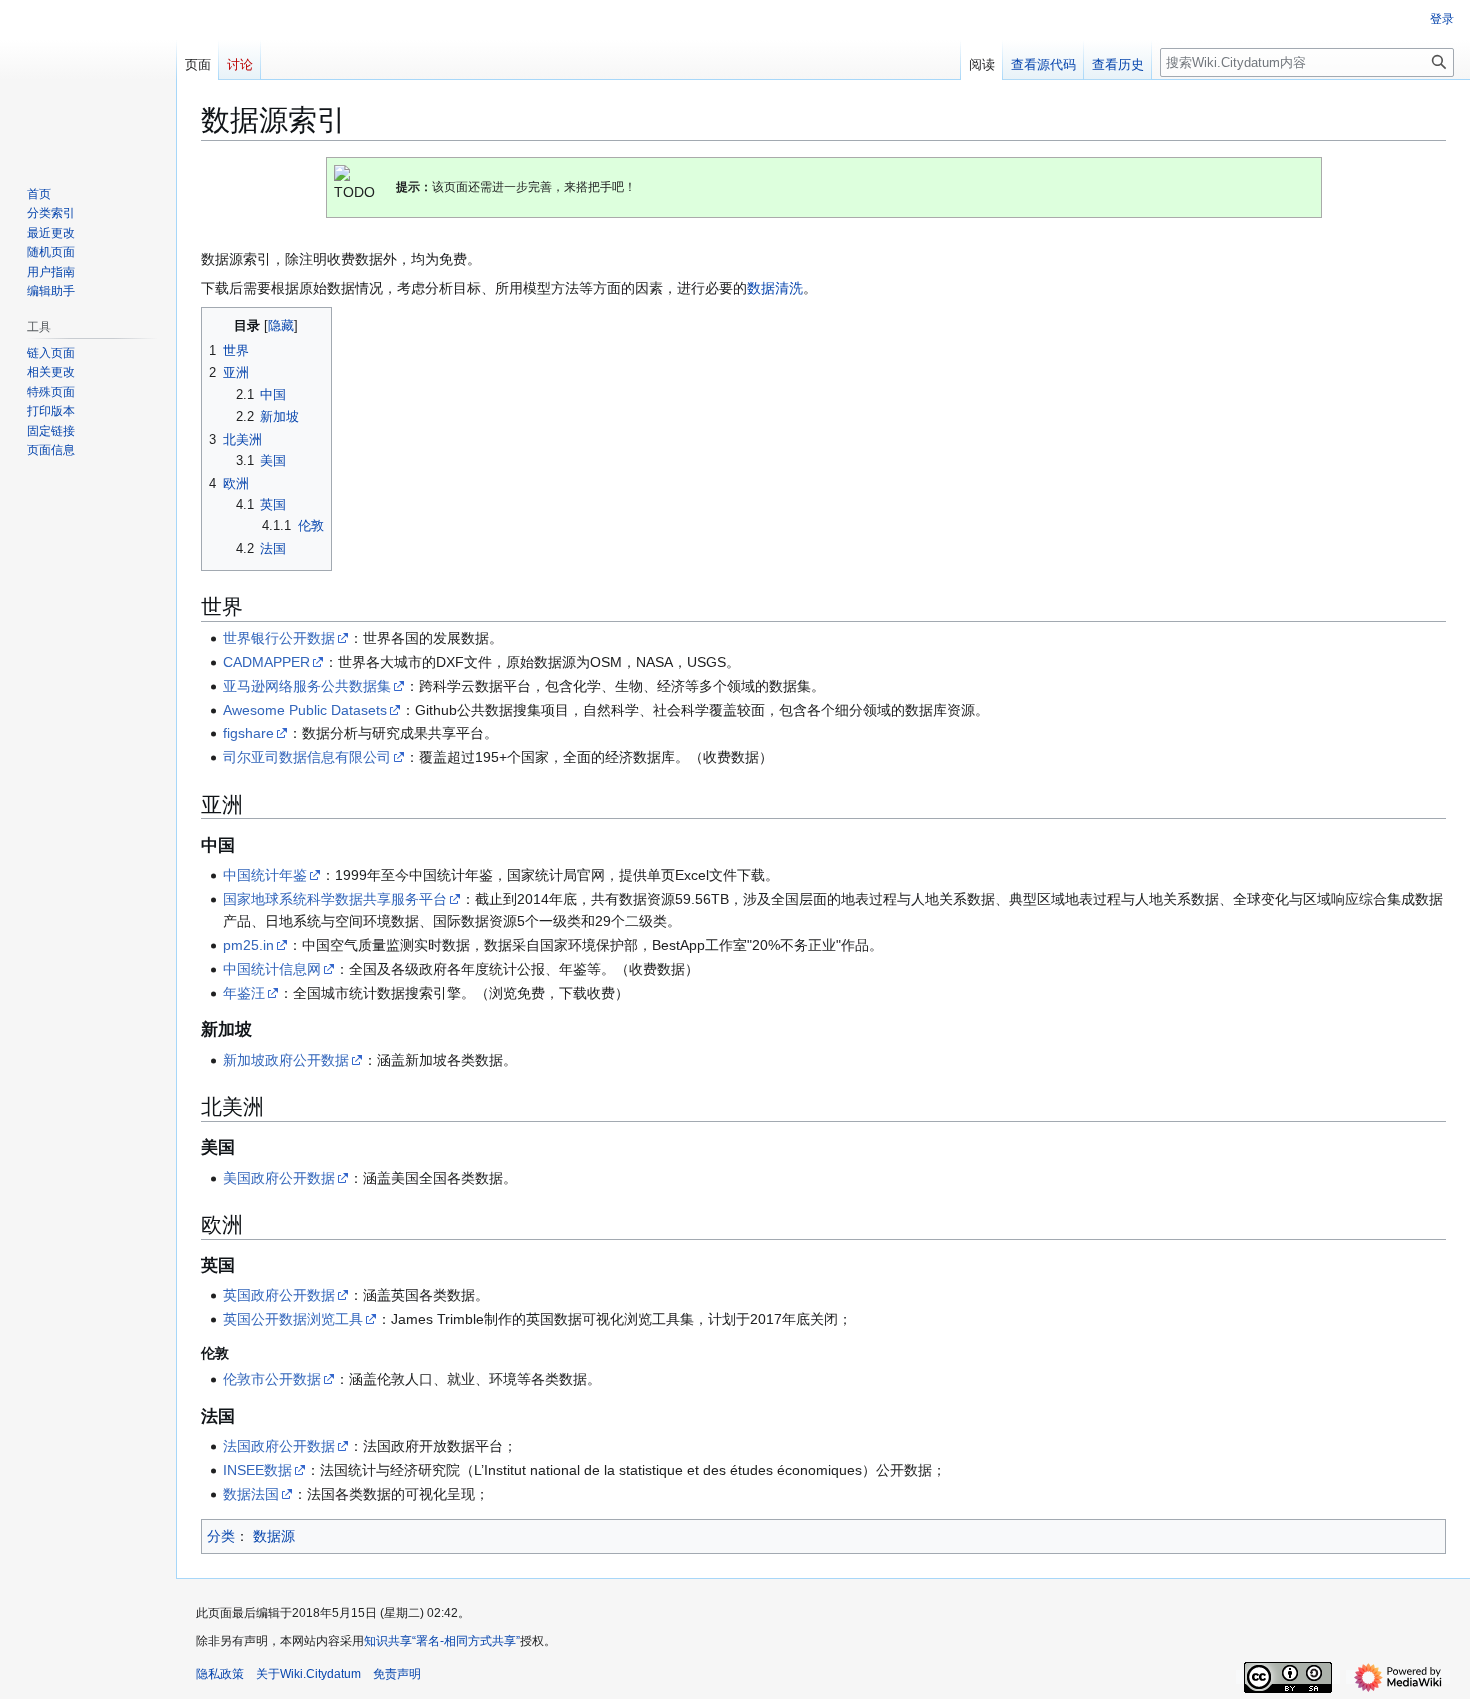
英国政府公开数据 (279, 1295)
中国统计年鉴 (265, 875)
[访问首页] (88, 80)
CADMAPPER (266, 662)
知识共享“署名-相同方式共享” (442, 1641)
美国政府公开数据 (279, 1178)
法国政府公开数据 (279, 1446)
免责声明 (397, 1674)
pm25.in (248, 945)
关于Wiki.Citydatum (308, 1674)
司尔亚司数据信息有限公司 (307, 757)
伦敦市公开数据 (272, 1379)
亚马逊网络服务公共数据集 (307, 686)
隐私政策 (220, 1674)
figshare (248, 733)
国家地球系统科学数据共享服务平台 (335, 899)
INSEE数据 (257, 1470)
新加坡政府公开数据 (286, 1060)
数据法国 (251, 1494)
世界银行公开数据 (279, 638)
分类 (221, 1536)
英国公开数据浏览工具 (293, 1319)
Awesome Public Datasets (305, 710)
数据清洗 (775, 288)
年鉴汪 (244, 993)
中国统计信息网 (272, 969)
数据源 (274, 1536)
